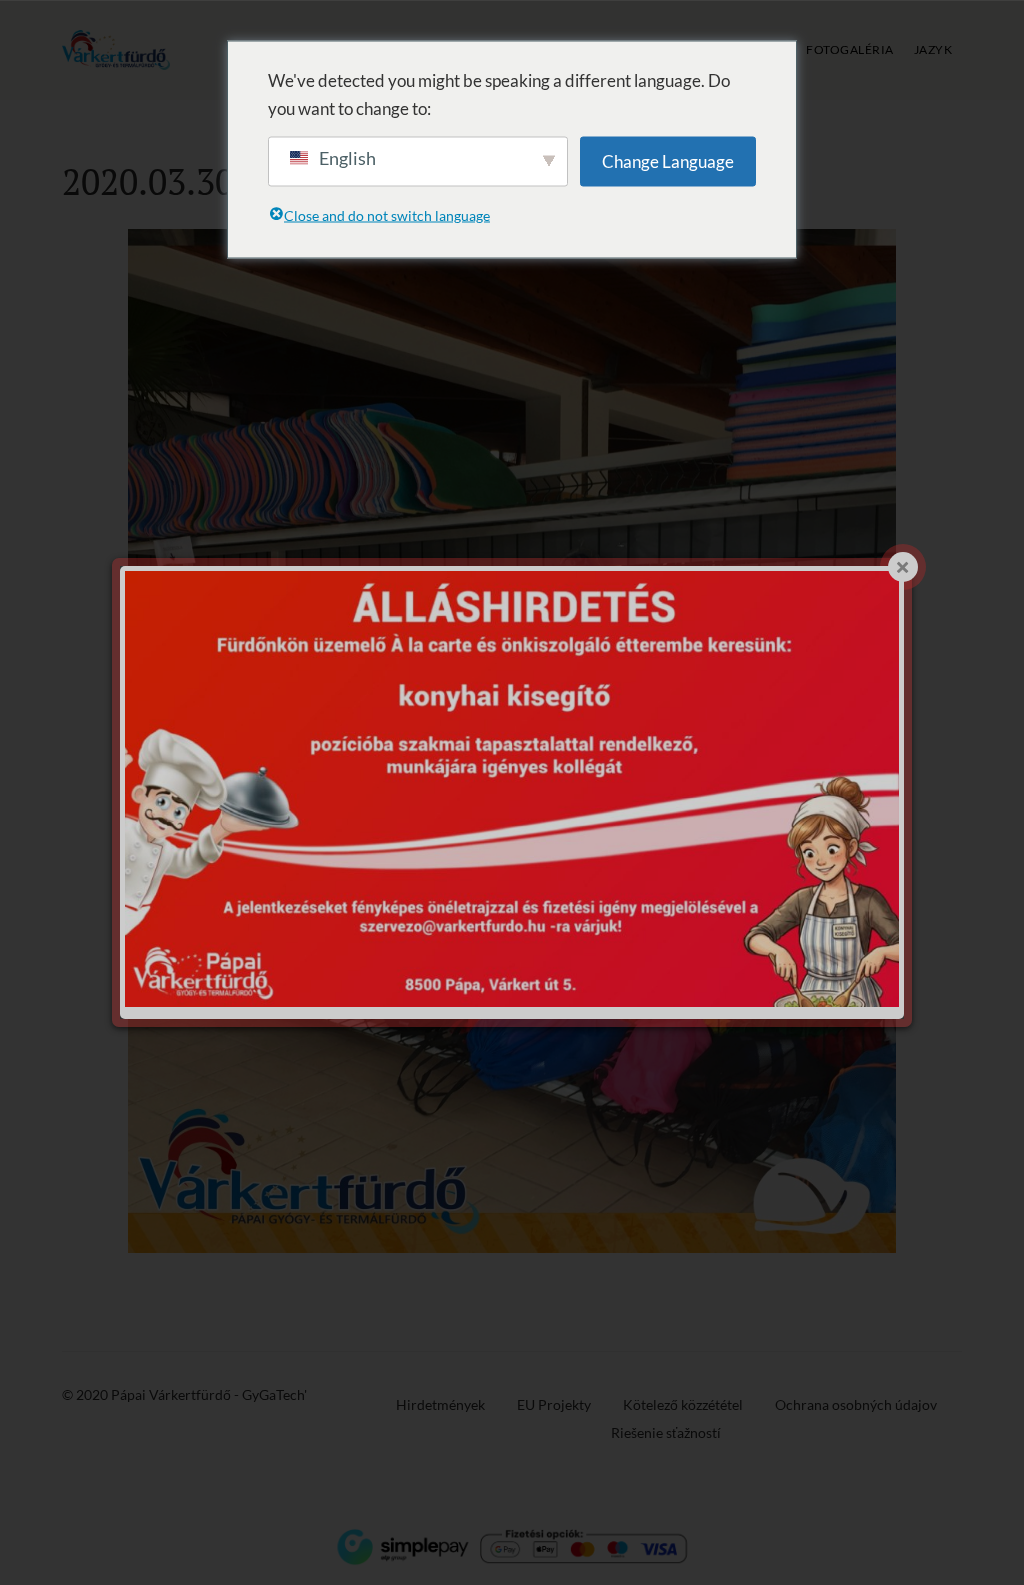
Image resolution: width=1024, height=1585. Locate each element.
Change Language (668, 160)
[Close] (903, 567)
